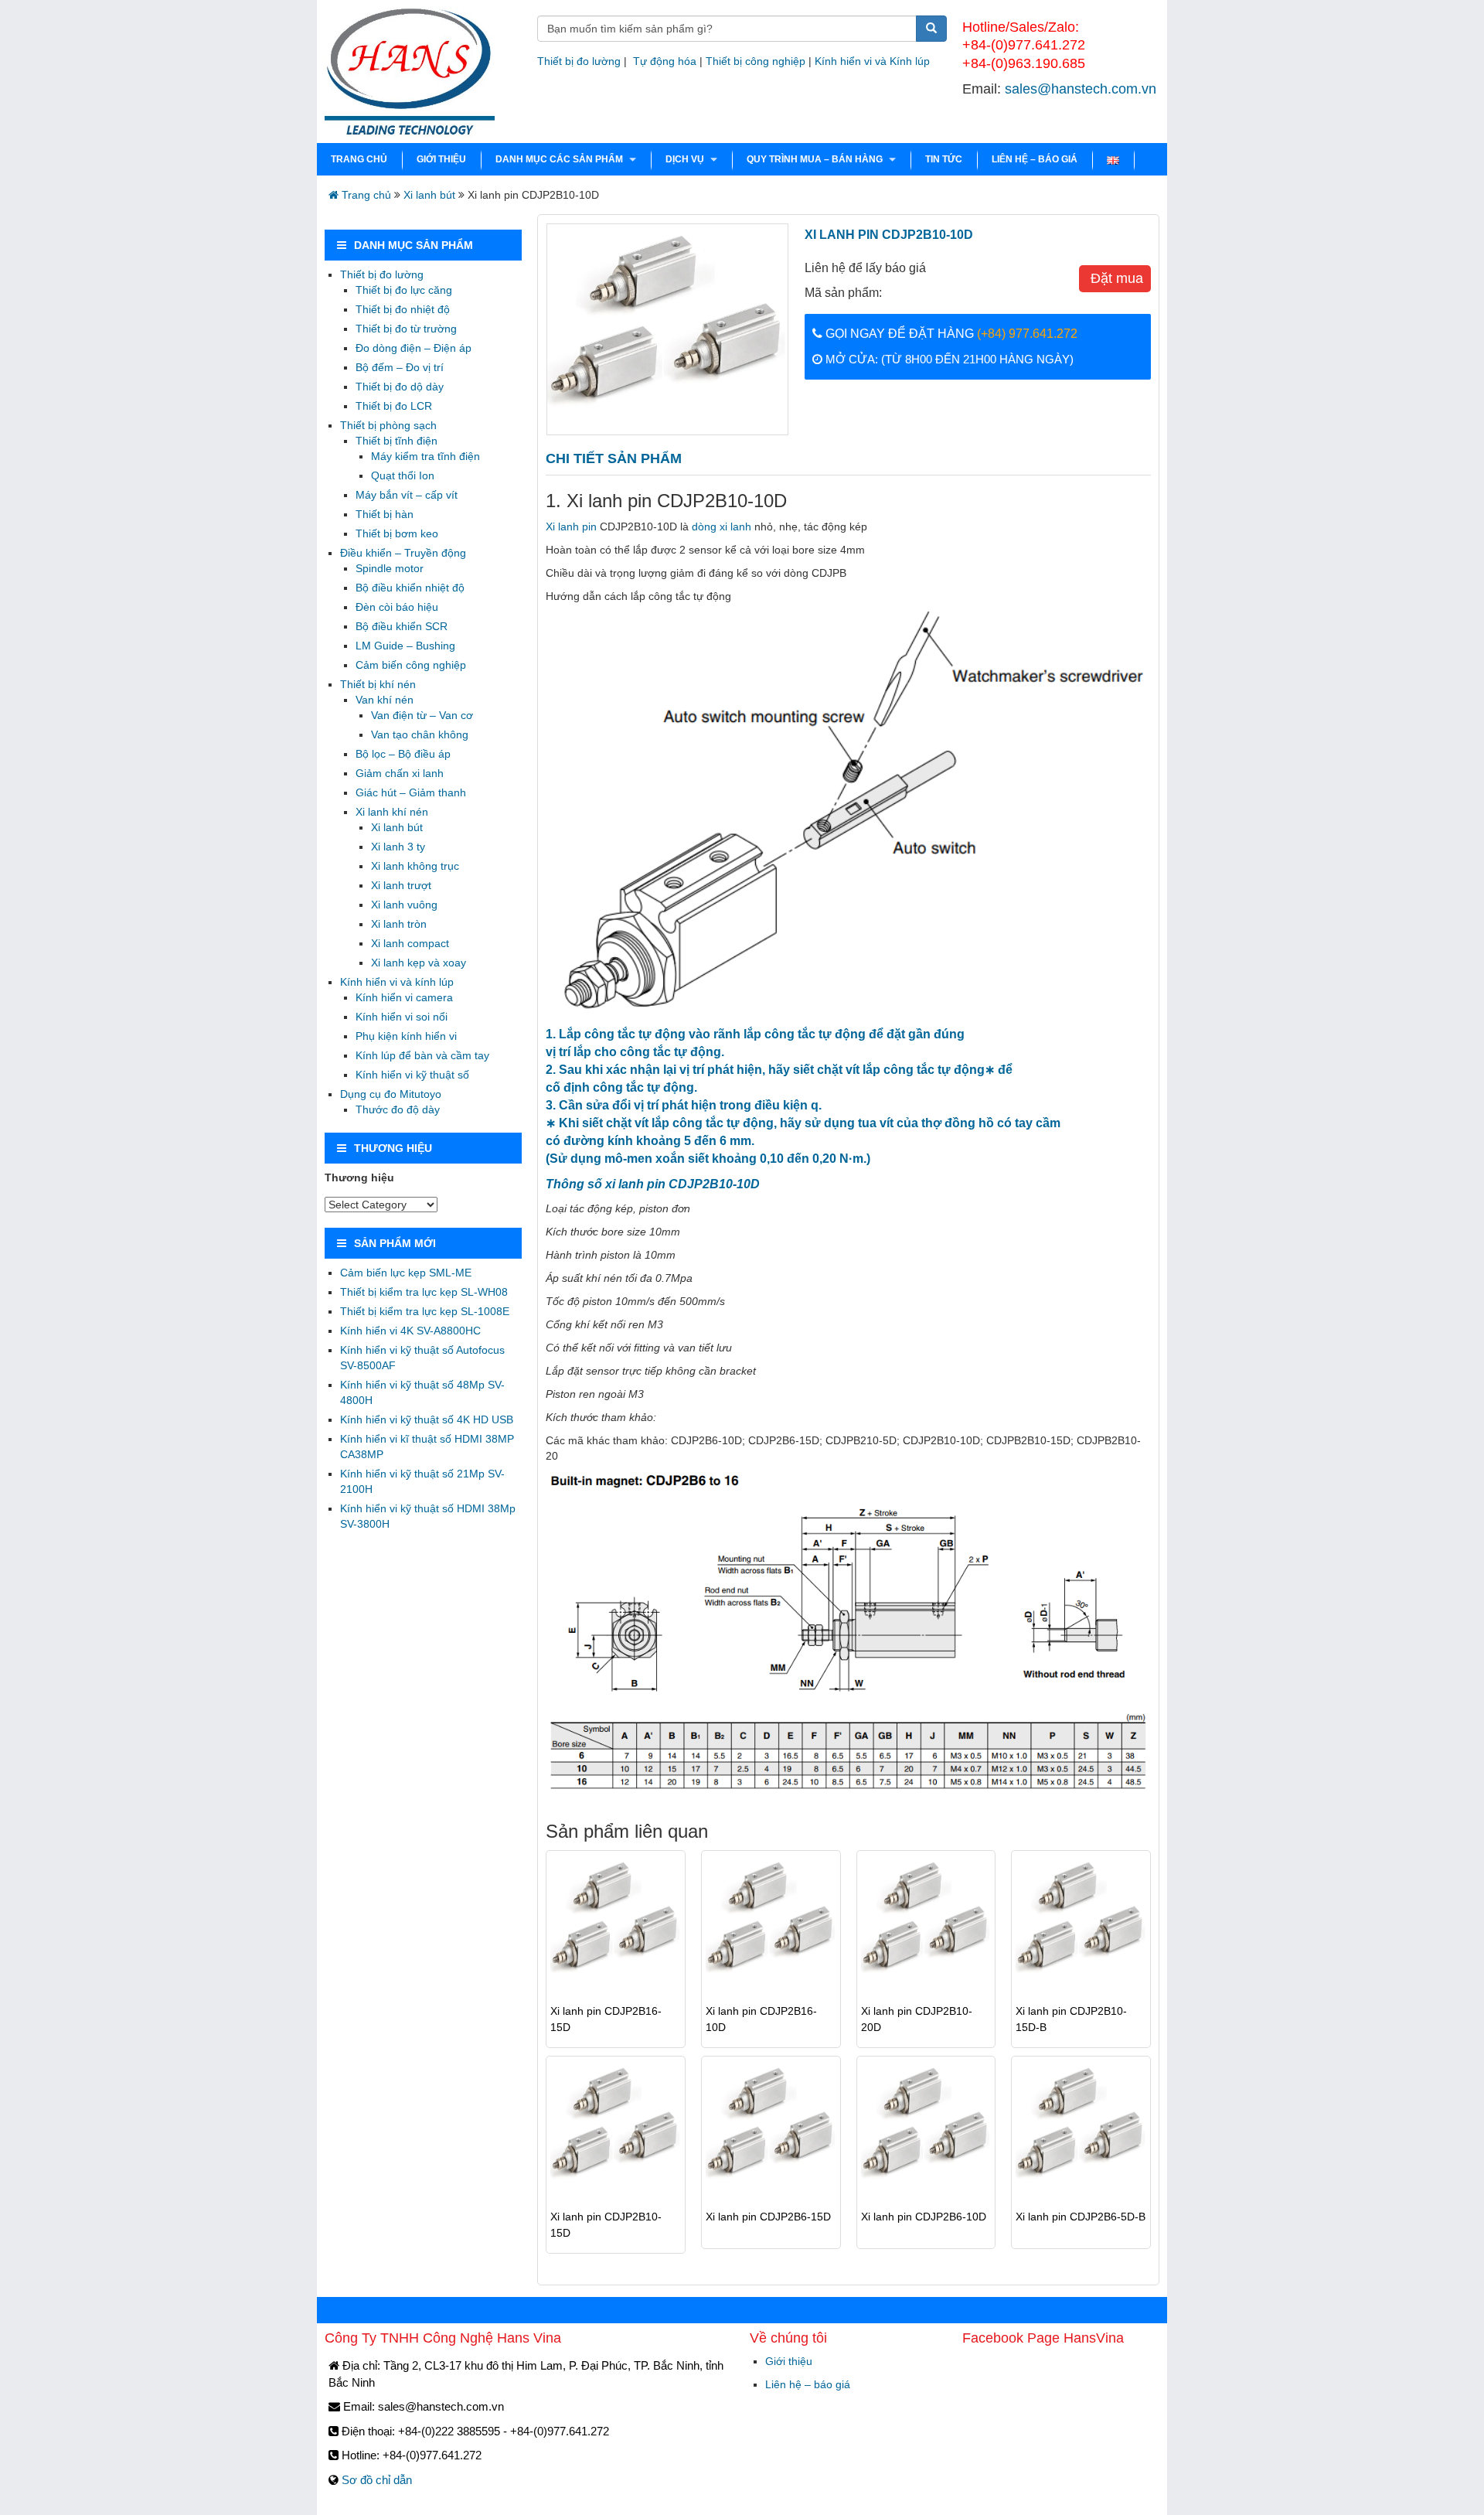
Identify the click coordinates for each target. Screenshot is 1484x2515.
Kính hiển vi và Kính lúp (872, 61)
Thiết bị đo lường (579, 61)
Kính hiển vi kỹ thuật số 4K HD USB (427, 1419)
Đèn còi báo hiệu (397, 607)
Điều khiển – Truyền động (403, 553)
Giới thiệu (441, 159)
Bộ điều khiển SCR (402, 626)
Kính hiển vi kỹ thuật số (412, 1075)
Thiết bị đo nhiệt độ (403, 309)
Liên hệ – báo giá (1035, 159)
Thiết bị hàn (385, 514)
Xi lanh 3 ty (398, 847)
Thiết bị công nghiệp (756, 61)
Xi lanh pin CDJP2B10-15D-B (1071, 2019)
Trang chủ (359, 159)
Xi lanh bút (429, 195)
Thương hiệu (359, 1177)
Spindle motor (390, 568)
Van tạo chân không (420, 734)
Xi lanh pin (571, 527)
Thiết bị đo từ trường (406, 329)
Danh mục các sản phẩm (559, 159)
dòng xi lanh (722, 527)
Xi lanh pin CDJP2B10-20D (917, 2019)
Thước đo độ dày (398, 1109)
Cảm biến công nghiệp (411, 665)
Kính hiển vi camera (404, 997)
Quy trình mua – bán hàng (815, 159)
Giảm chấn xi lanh (400, 773)
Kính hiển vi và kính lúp (397, 982)
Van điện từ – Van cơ (422, 715)
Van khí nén (385, 700)
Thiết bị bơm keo (397, 533)
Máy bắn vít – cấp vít (407, 495)
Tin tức (944, 159)
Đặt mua (1115, 278)
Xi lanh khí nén (392, 812)
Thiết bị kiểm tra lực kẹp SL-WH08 (424, 1292)
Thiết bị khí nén (378, 684)
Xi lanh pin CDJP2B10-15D (606, 2225)
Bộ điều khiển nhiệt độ (410, 588)
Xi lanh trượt (401, 885)
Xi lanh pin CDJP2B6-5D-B (1081, 2217)
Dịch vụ (685, 159)
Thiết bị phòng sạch (388, 425)
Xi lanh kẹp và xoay (419, 963)
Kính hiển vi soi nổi (402, 1017)
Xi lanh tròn (399, 924)
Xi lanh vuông (404, 905)
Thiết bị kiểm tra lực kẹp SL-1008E (425, 1311)
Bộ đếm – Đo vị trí (400, 367)
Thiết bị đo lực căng (404, 290)
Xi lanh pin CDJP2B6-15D (768, 2217)
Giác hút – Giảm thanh (411, 792)
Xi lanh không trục (415, 866)
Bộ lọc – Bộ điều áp (403, 754)
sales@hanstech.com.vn (1081, 89)
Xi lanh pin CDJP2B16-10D (761, 2019)
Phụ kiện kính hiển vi (406, 1036)
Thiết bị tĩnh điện (397, 441)
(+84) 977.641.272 (1027, 334)
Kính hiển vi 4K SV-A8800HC (410, 1331)
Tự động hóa (665, 61)
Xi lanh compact (410, 943)
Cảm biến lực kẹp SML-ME (406, 1273)
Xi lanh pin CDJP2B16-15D (606, 2019)
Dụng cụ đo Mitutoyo (391, 1094)
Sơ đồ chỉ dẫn (377, 2480)
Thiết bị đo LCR (394, 406)
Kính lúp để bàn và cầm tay (422, 1055)
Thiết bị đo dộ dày (400, 387)
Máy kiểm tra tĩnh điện (425, 456)
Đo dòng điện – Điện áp (414, 348)
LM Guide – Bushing (405, 646)
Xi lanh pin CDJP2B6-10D (924, 2217)
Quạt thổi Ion (403, 475)
